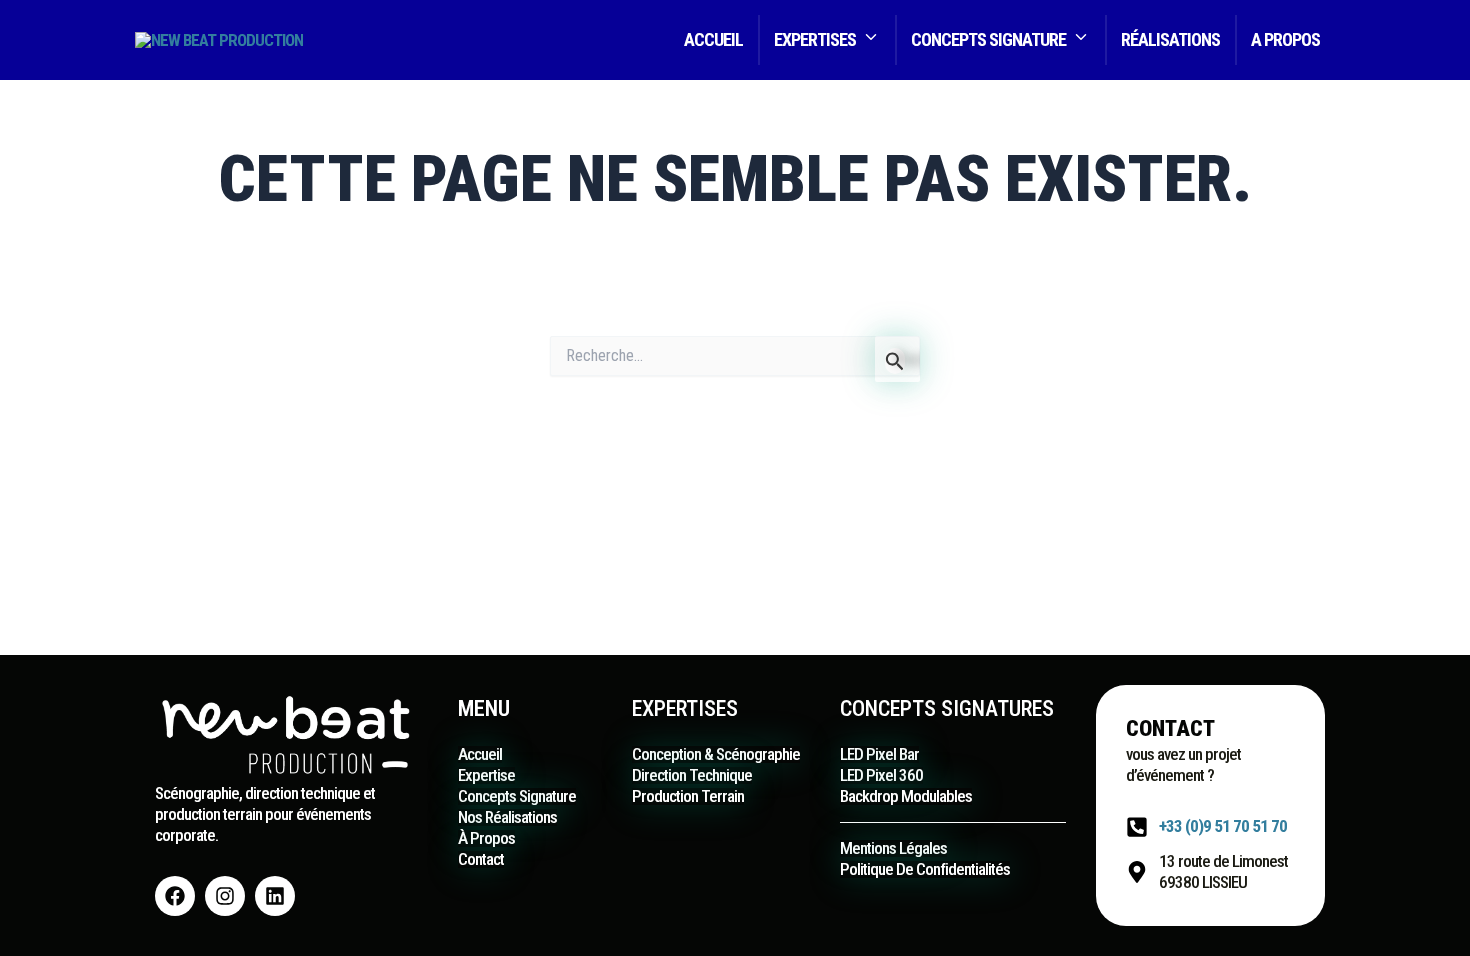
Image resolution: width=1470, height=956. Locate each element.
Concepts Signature (988, 39)
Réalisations (1170, 39)
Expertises (815, 39)
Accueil (713, 39)
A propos (1285, 39)
